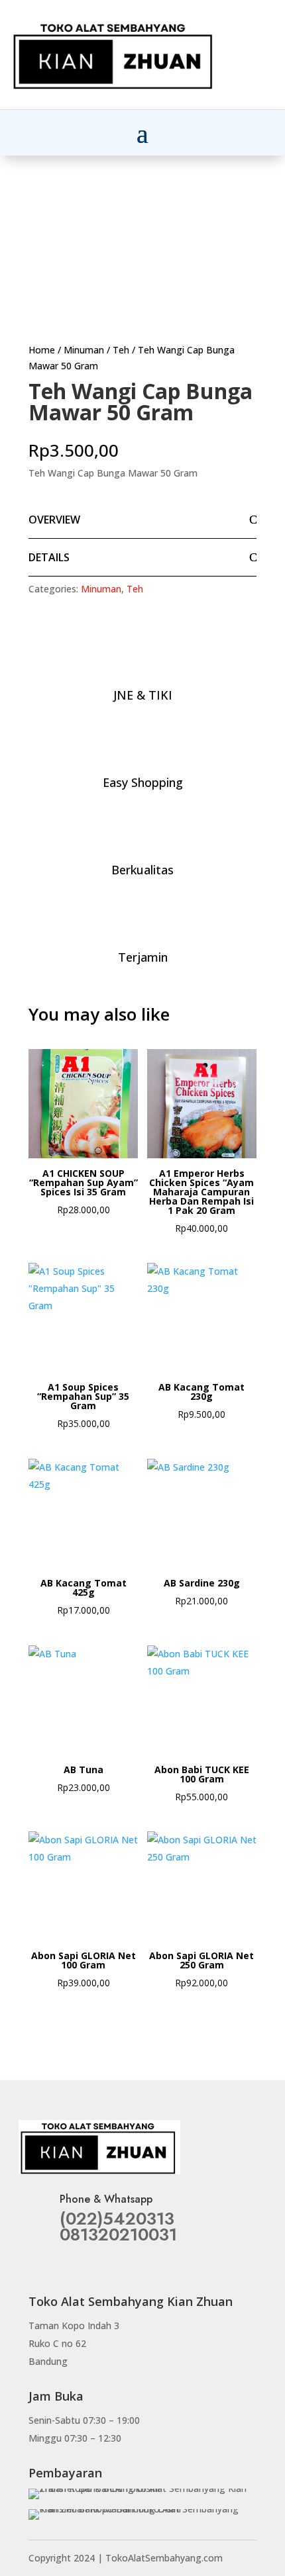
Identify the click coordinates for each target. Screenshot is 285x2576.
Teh (121, 350)
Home (42, 350)
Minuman (84, 350)
